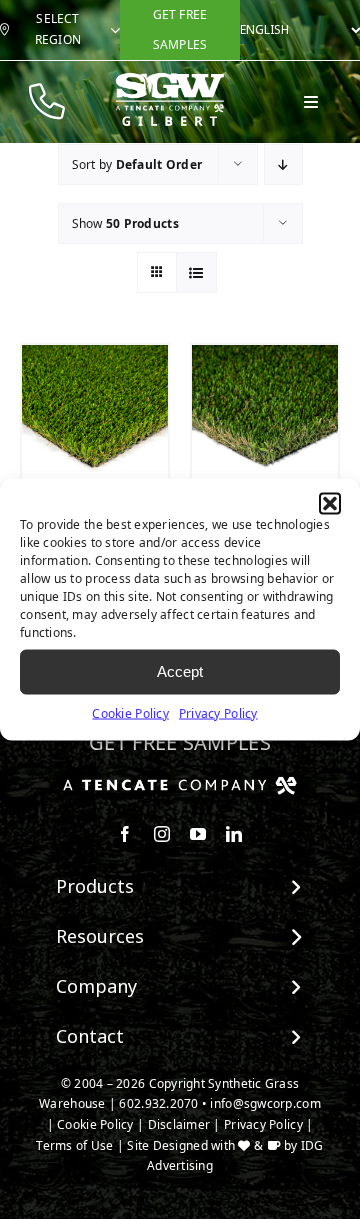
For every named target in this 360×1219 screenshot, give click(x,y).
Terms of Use (74, 1145)
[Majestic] (95, 418)
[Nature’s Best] (265, 418)
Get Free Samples (180, 742)
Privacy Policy (218, 712)
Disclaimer (179, 1124)
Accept (180, 671)
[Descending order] (283, 164)
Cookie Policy (130, 712)
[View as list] (196, 272)
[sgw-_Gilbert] (170, 81)
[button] (330, 503)
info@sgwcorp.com (265, 1103)
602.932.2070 (158, 1103)
